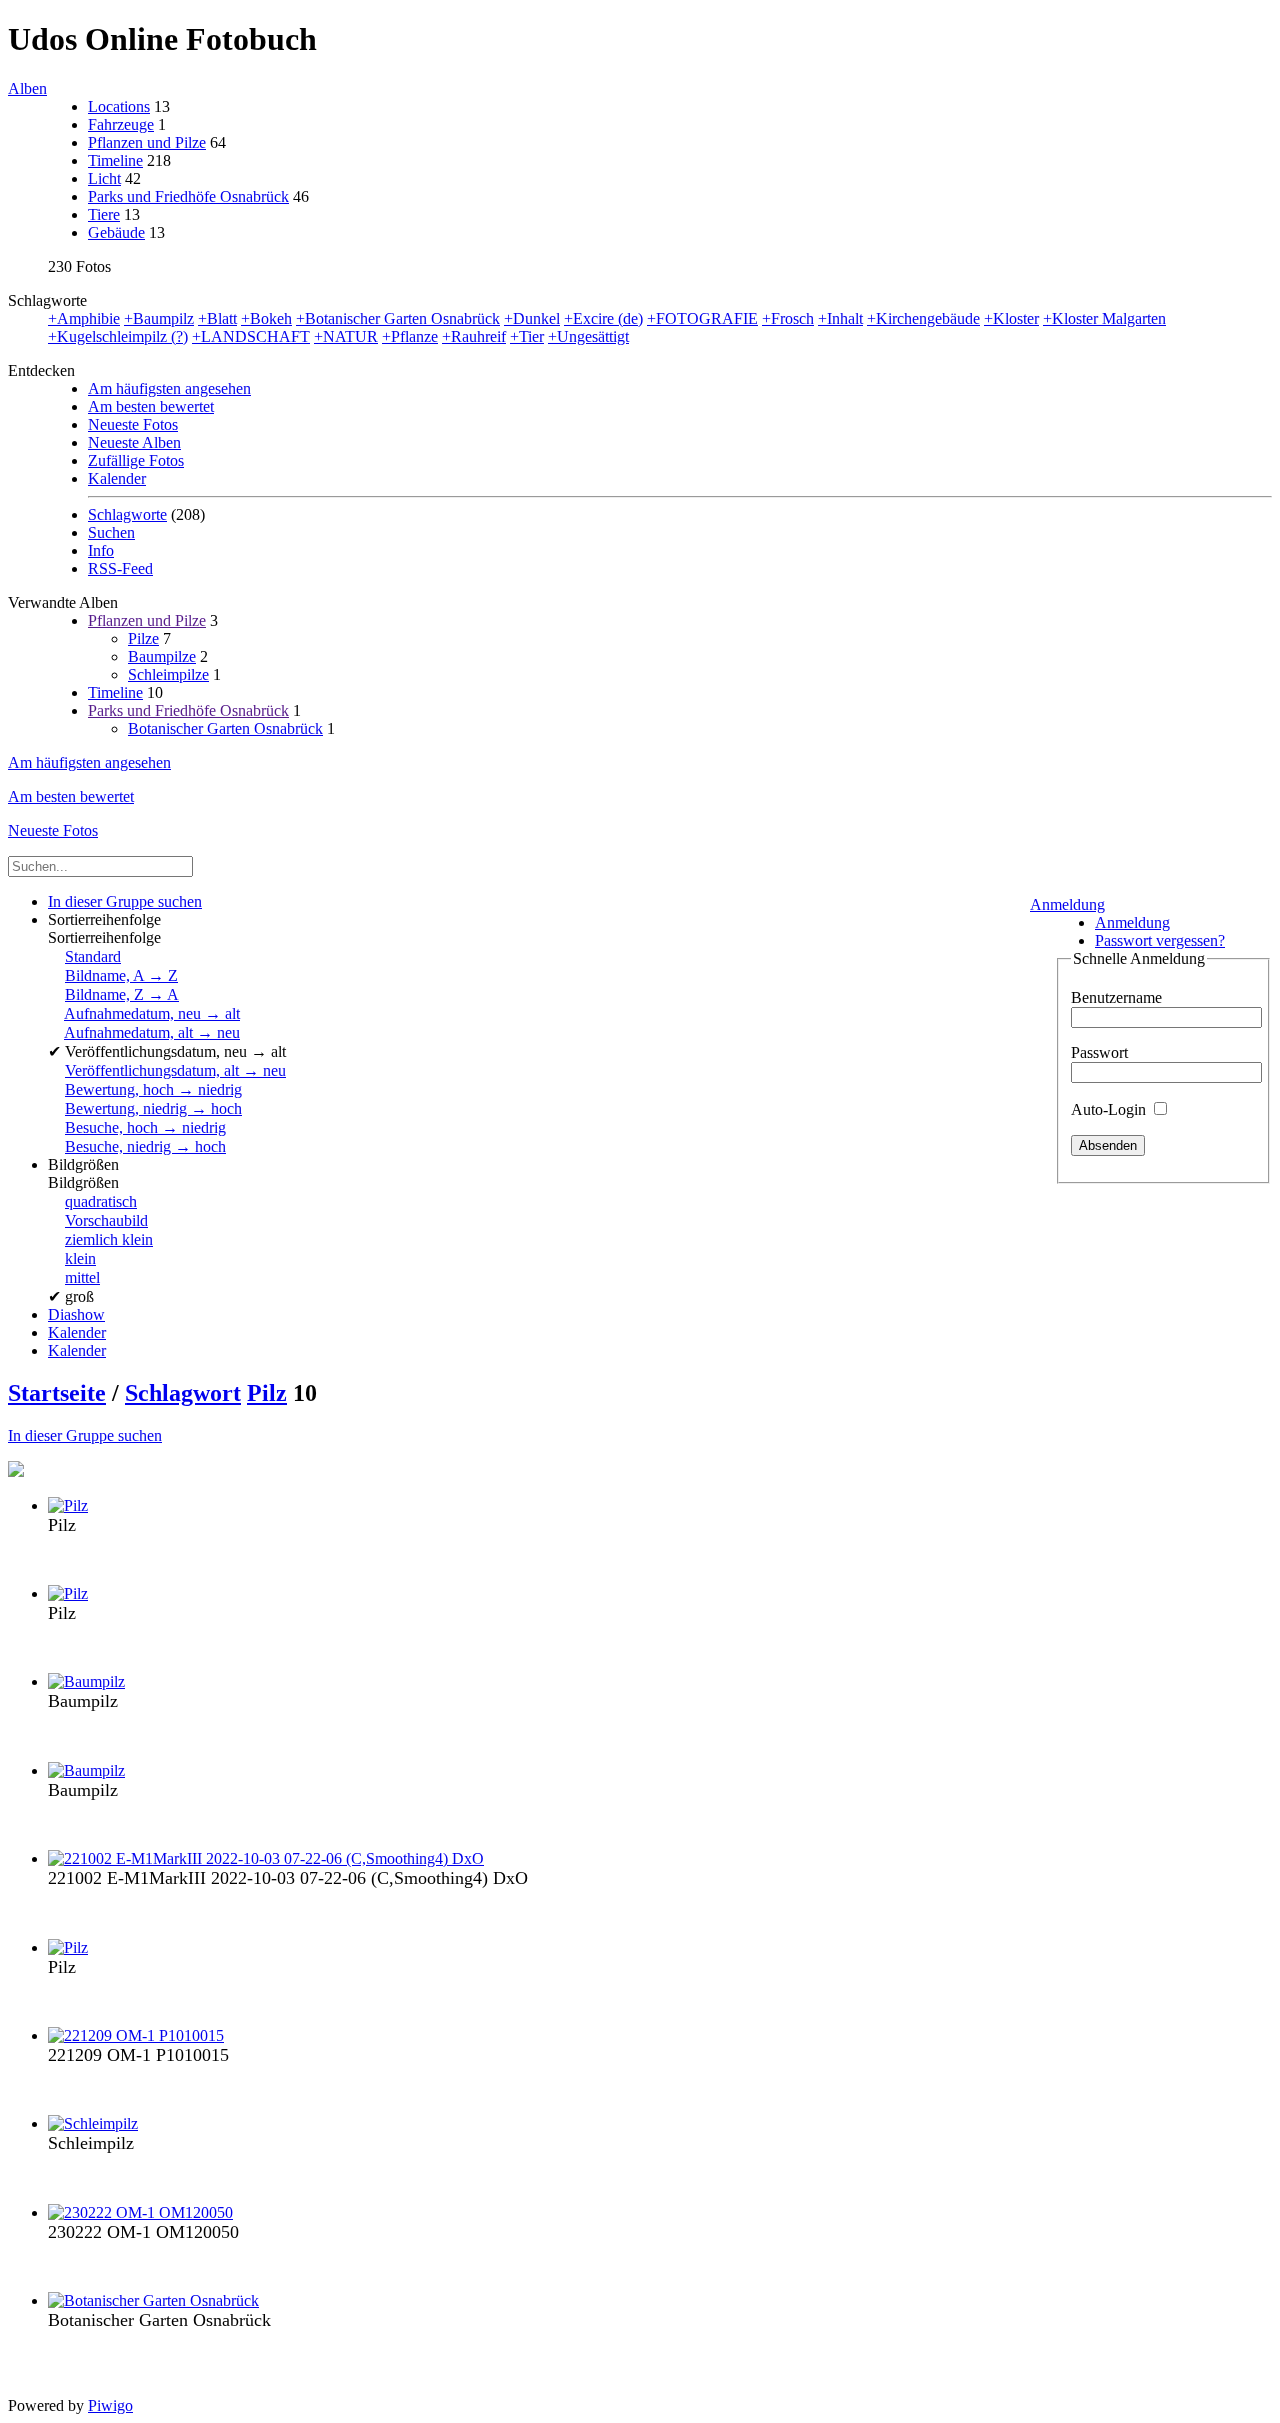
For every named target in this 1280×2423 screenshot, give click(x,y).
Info (101, 550)
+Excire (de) (603, 318)
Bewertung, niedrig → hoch (153, 1108)
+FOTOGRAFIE (702, 318)
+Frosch (788, 318)
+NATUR (346, 336)
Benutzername (1116, 997)
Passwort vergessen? (1160, 940)
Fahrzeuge (121, 124)
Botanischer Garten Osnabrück (225, 728)
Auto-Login (1110, 1109)
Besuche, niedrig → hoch (145, 1146)
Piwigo (110, 2405)
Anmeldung (1067, 904)
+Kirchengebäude (923, 318)
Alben (27, 88)
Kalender (117, 478)
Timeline (115, 160)
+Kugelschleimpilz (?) (118, 336)
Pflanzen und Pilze (147, 142)
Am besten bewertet (151, 406)
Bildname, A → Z (121, 975)
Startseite (57, 1393)
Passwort (1099, 1052)
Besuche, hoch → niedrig (145, 1127)
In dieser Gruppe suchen (85, 1435)
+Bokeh (266, 318)
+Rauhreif (474, 336)
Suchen (111, 532)
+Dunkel (532, 318)
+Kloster (1011, 318)
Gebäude (116, 232)
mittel (82, 1277)
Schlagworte (127, 514)
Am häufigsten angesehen (169, 388)
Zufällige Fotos (136, 460)
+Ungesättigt (588, 336)
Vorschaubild (106, 1220)
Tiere (104, 214)
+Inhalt (840, 318)
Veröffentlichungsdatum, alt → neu (175, 1070)
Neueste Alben (134, 442)
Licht (104, 178)
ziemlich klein (109, 1239)
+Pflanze (410, 336)
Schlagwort (183, 1393)
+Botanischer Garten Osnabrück (398, 318)
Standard (93, 956)
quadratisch (101, 1201)
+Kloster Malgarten (1104, 318)
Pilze (143, 638)
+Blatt (217, 318)
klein (80, 1258)
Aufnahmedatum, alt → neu (152, 1032)
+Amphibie (84, 318)
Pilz (267, 1393)
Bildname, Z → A (122, 994)
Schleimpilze (168, 674)
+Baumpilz (159, 318)
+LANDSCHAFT (251, 336)
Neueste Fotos (133, 424)
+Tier (527, 336)
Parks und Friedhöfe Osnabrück (188, 196)
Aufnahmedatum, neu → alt (152, 1013)
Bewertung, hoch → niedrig (153, 1089)
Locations (119, 106)
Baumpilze (162, 656)
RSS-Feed (120, 568)
